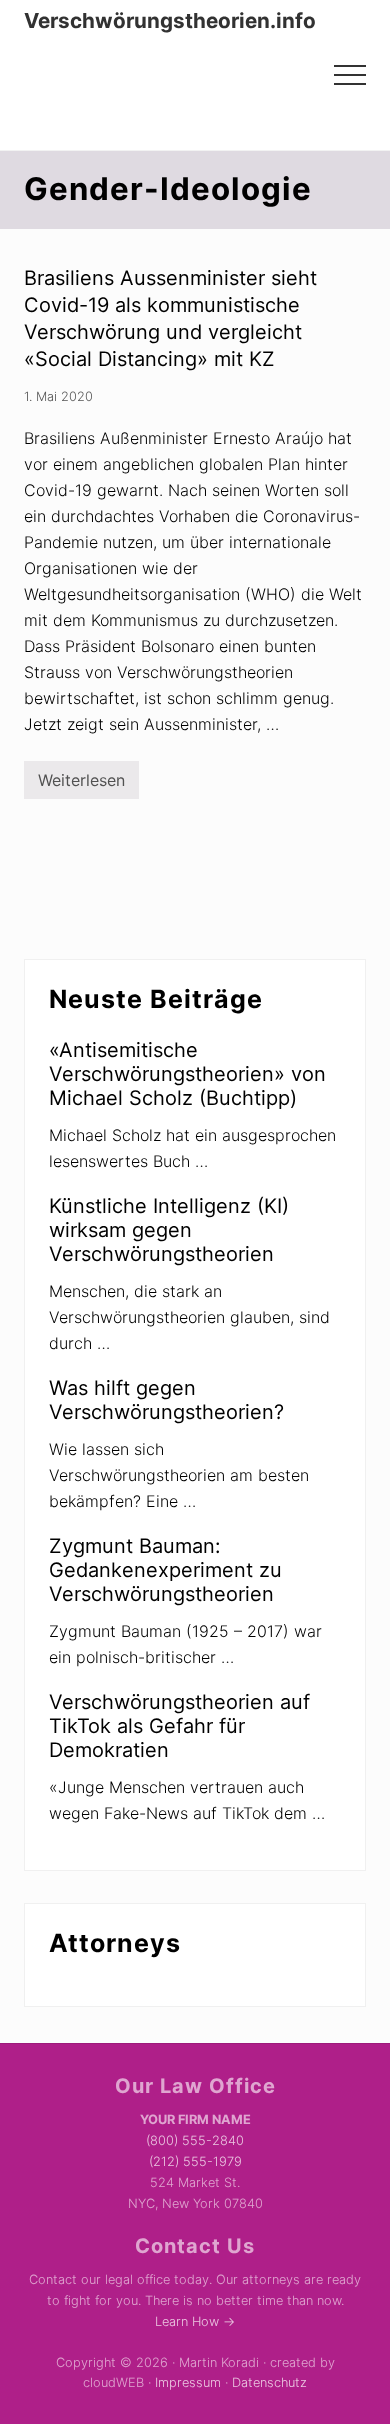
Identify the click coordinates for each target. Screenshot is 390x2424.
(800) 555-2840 (195, 2140)
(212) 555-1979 (195, 2161)
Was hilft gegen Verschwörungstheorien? (166, 1400)
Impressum (188, 2382)
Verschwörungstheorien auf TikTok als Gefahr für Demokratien (179, 1726)
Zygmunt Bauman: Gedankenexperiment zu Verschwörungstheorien (165, 1570)
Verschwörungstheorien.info (170, 21)
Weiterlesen (81, 784)
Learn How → (195, 2321)
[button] (350, 75)
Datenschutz (269, 2382)
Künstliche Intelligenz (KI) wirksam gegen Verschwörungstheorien (169, 1230)
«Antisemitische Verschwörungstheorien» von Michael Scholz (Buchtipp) (187, 1074)
